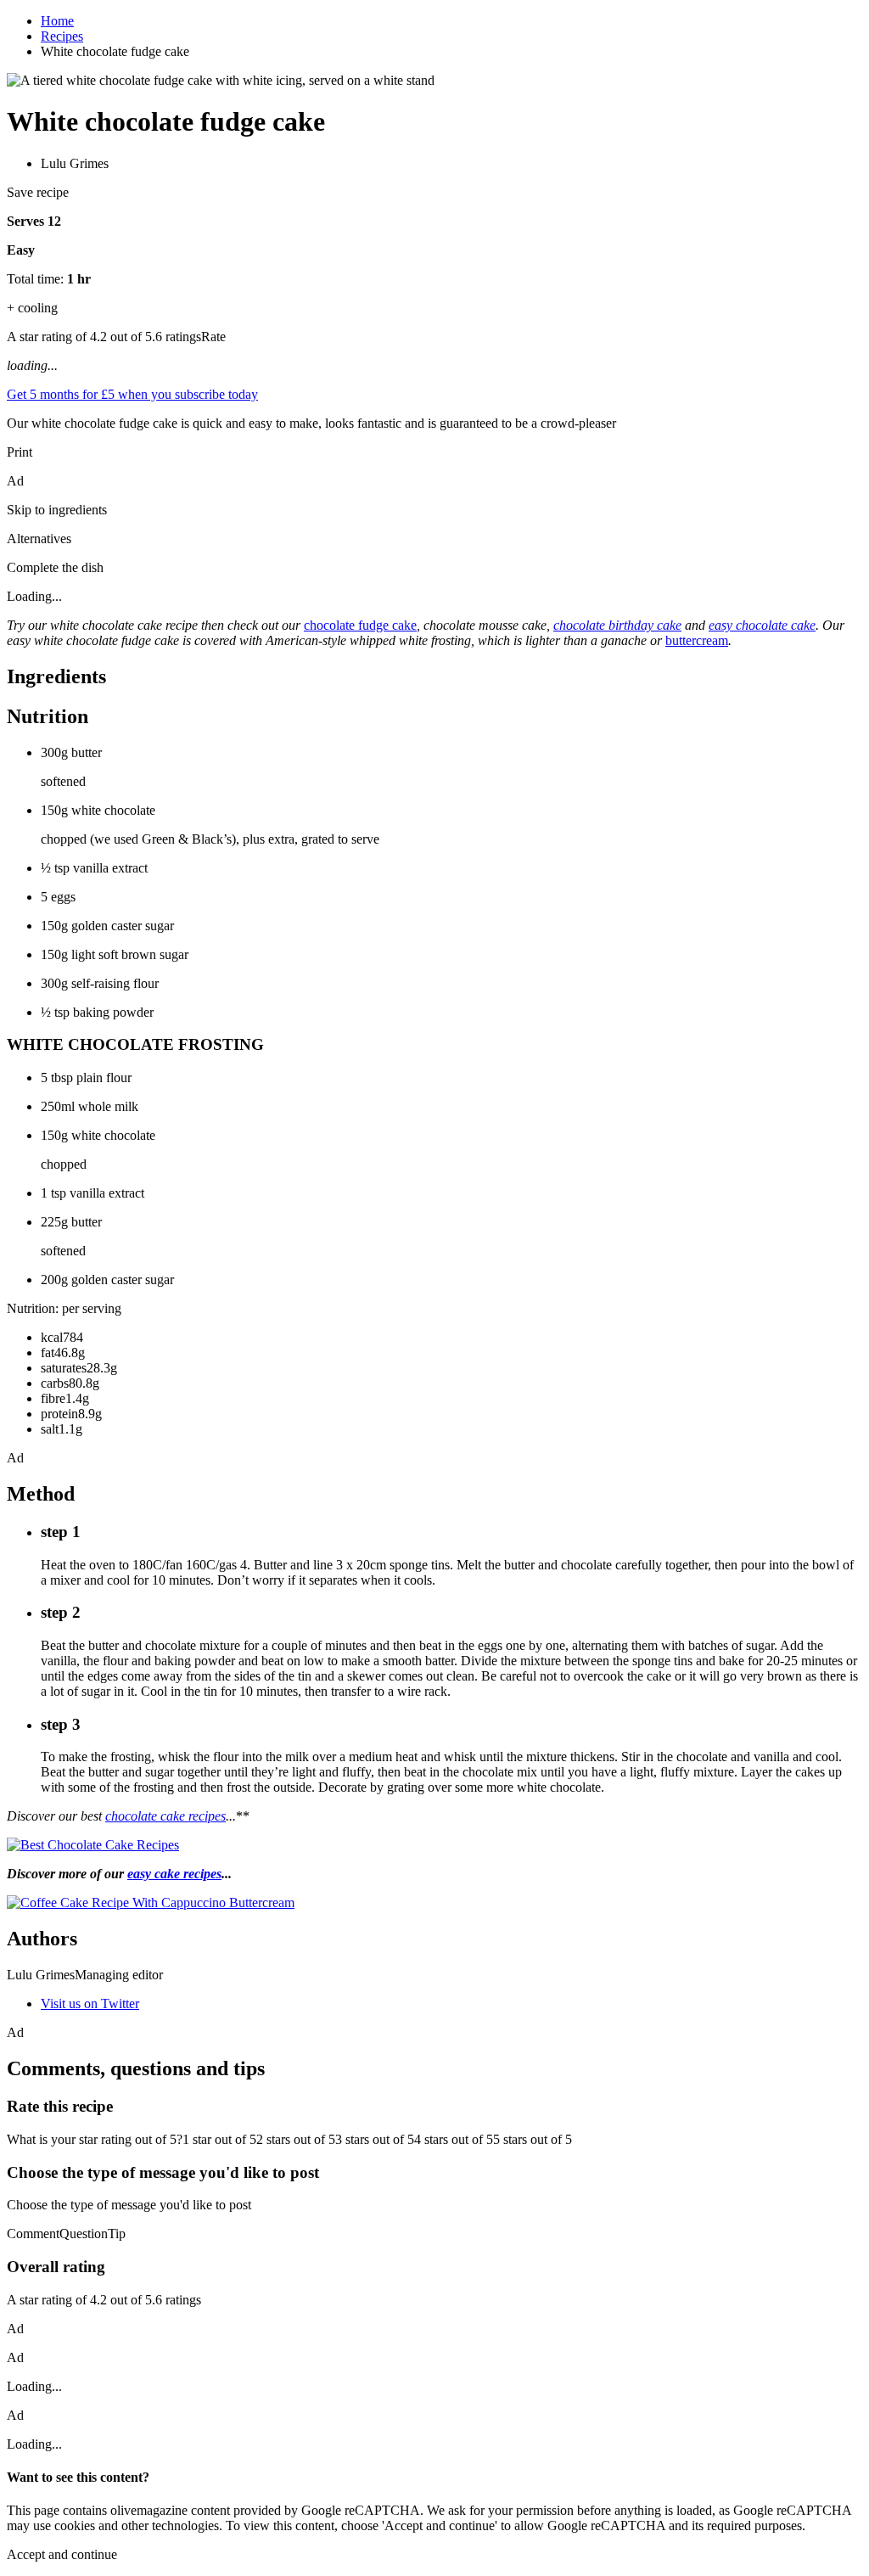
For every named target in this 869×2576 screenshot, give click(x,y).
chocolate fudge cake (360, 625)
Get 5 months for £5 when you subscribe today (132, 394)
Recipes (62, 36)
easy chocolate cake (762, 625)
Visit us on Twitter (90, 2004)
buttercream (697, 640)
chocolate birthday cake (617, 625)
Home (57, 21)
